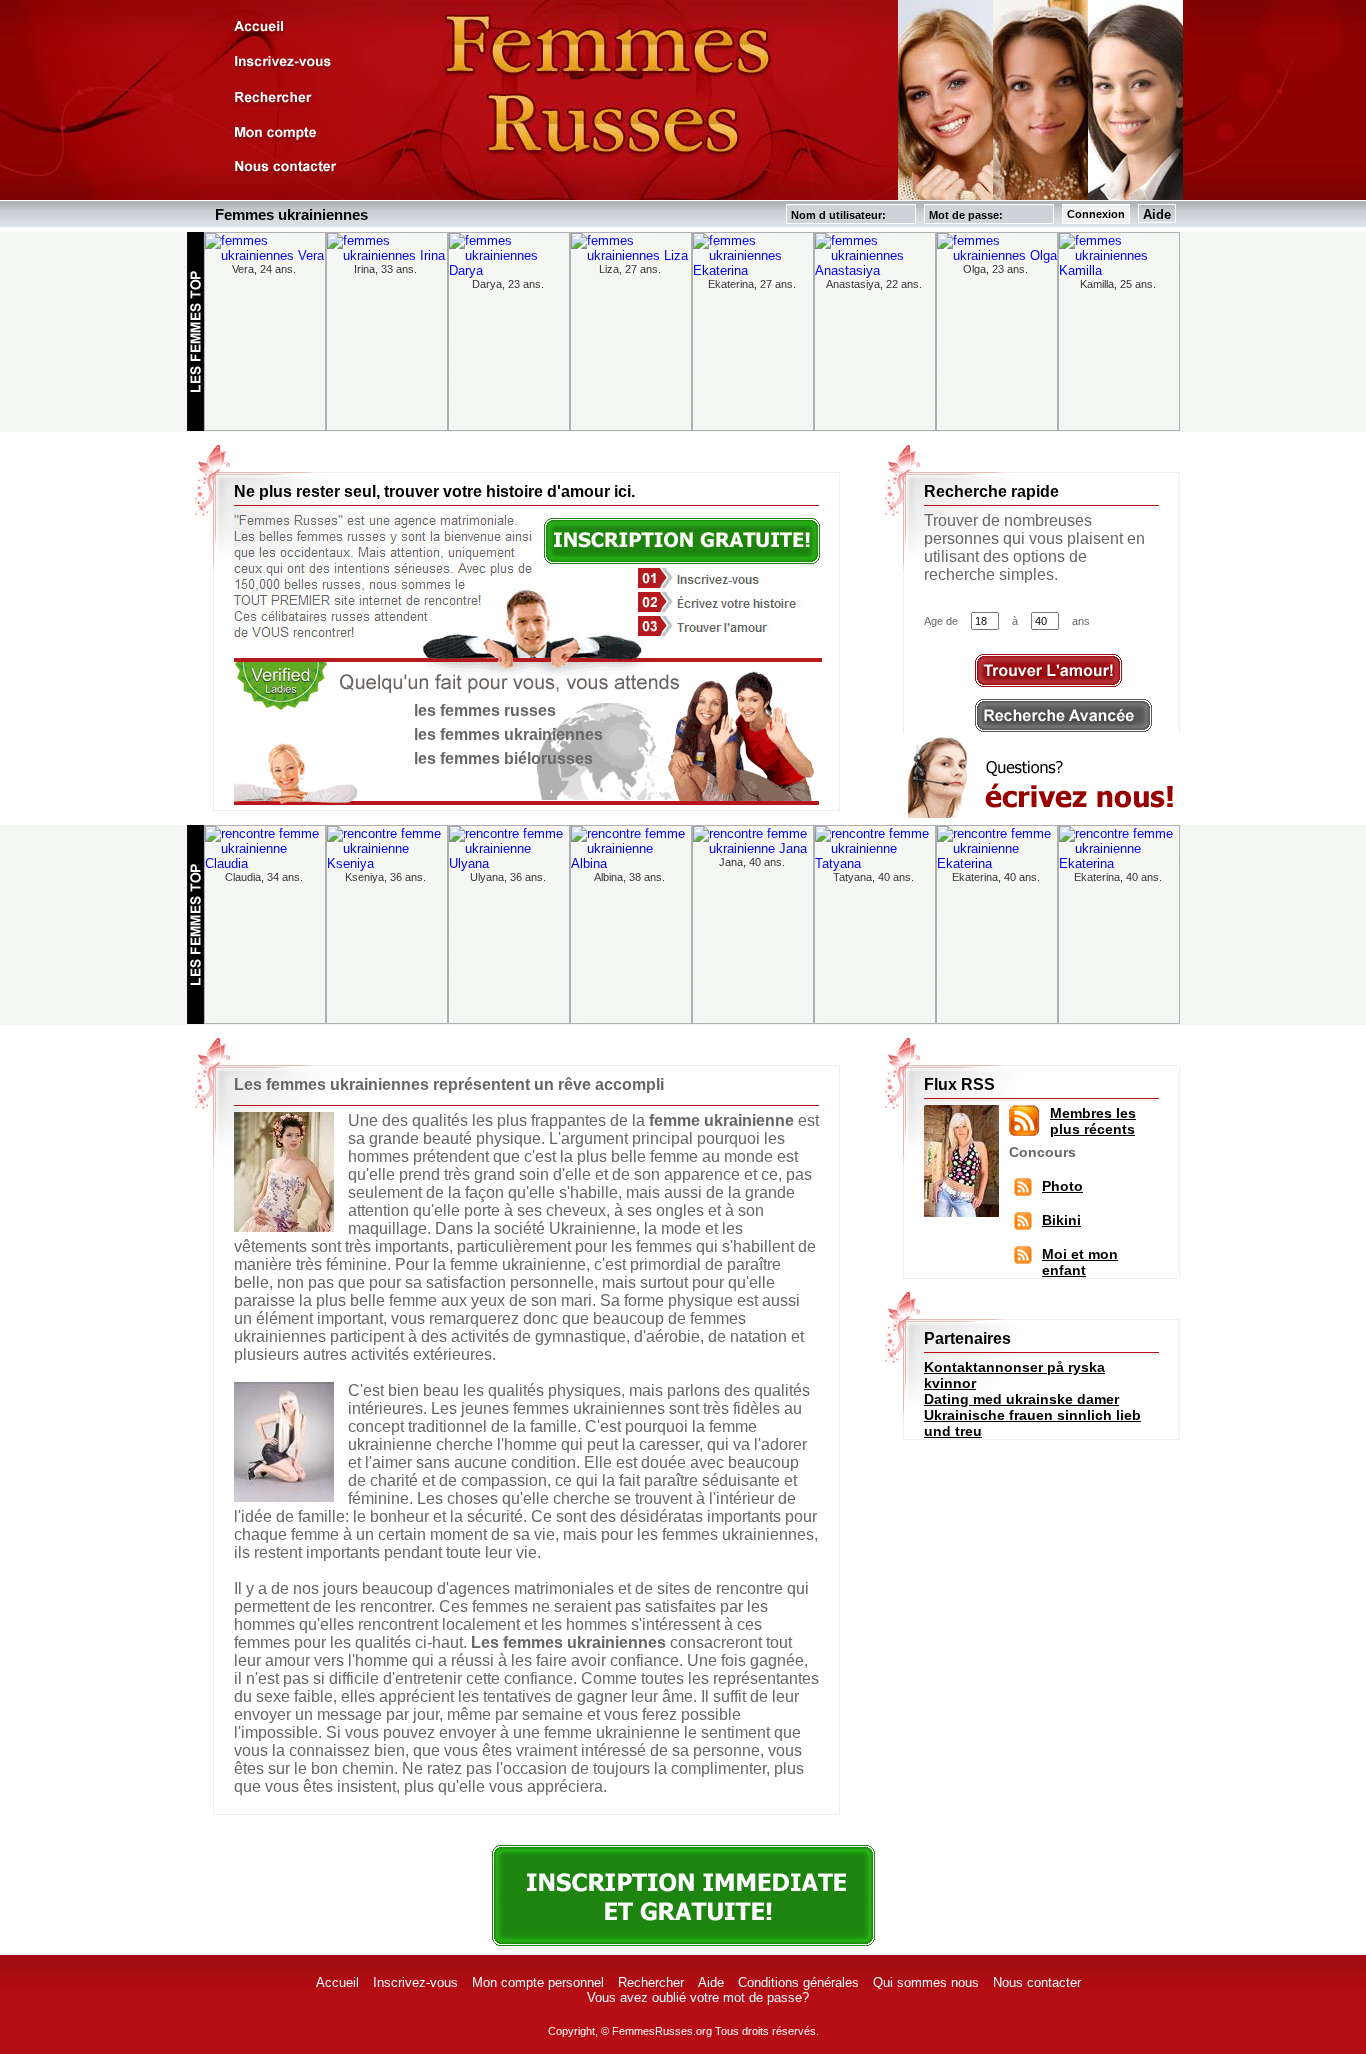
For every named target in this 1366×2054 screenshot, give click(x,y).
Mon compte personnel (538, 1982)
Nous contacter (1037, 1982)
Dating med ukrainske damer (1021, 1399)
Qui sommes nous (926, 1982)
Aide (1157, 214)
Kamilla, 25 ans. (1118, 284)
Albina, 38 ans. (629, 877)
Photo (1062, 1186)
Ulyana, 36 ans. (508, 877)
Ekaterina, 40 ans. (996, 877)
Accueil (337, 1982)
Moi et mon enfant (1080, 1262)
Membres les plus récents (1093, 1121)
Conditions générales (798, 1982)
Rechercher (651, 1982)
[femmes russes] (1023, 1255)
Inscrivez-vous (415, 1982)
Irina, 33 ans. (385, 269)
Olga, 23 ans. (995, 269)
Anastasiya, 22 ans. (874, 284)
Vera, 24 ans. (264, 269)
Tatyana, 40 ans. (873, 877)
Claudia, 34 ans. (264, 877)
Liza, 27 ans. (630, 269)
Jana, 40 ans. (752, 862)
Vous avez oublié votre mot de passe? (698, 1997)
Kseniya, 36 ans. (385, 877)
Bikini (1061, 1220)
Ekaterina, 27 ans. (752, 284)
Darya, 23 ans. (508, 284)
